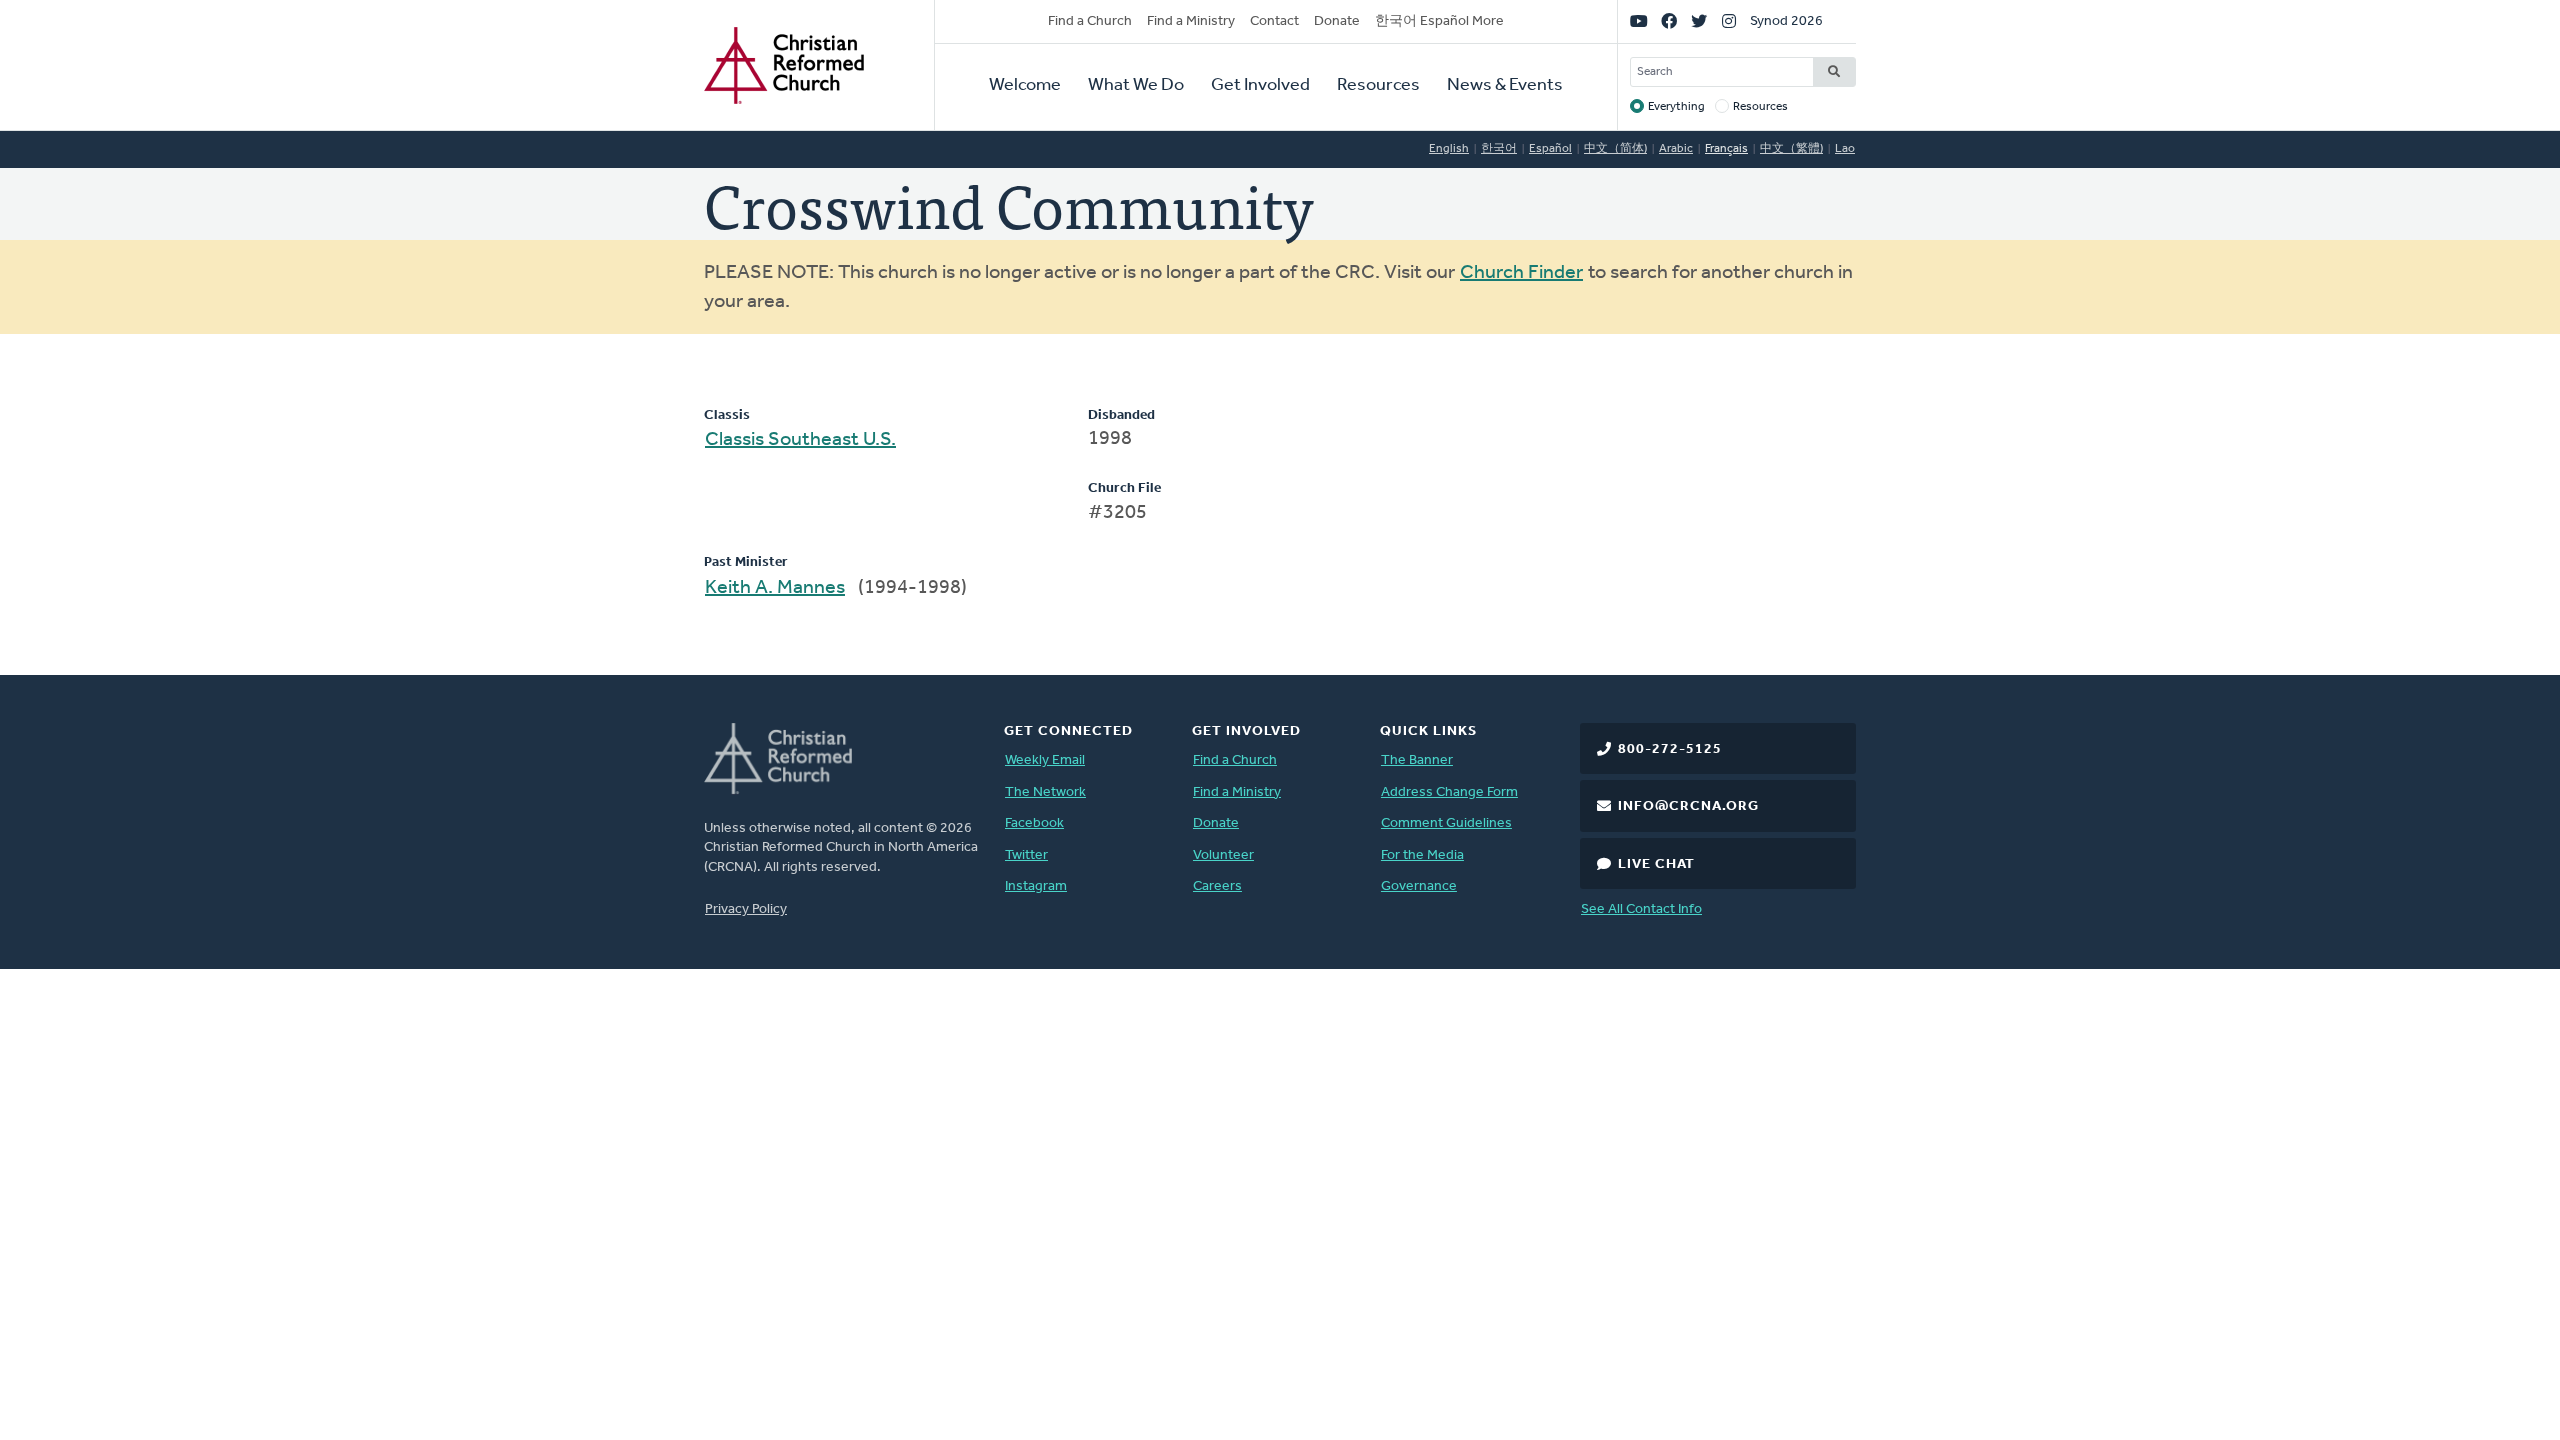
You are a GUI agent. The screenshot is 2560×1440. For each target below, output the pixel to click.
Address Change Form (1449, 792)
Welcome (1025, 86)
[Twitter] (1699, 22)
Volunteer (1223, 855)
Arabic (1676, 149)
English (1449, 149)
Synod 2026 (1786, 21)
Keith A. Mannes (775, 588)
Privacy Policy (746, 909)
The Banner (1417, 760)
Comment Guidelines (1446, 823)
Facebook (1034, 823)
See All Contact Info (1641, 909)
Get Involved (1260, 86)
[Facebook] (1669, 22)
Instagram (1036, 886)
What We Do (1136, 86)
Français (1726, 149)
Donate (1337, 21)
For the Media (1422, 855)
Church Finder (1521, 273)
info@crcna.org (1688, 806)
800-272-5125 (1670, 749)
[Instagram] (1729, 22)
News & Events (1505, 86)
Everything (1676, 107)
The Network (1045, 792)
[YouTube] (1639, 22)
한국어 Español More (1439, 21)
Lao (1845, 149)
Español (1550, 149)
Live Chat (1656, 864)
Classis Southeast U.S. (800, 440)
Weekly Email (1045, 760)
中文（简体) (1615, 149)
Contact (1274, 21)
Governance (1419, 886)
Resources (1378, 86)
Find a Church (1090, 21)
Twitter (1026, 855)
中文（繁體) (1791, 149)
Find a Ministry (1191, 21)
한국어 (1499, 149)
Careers (1217, 886)
